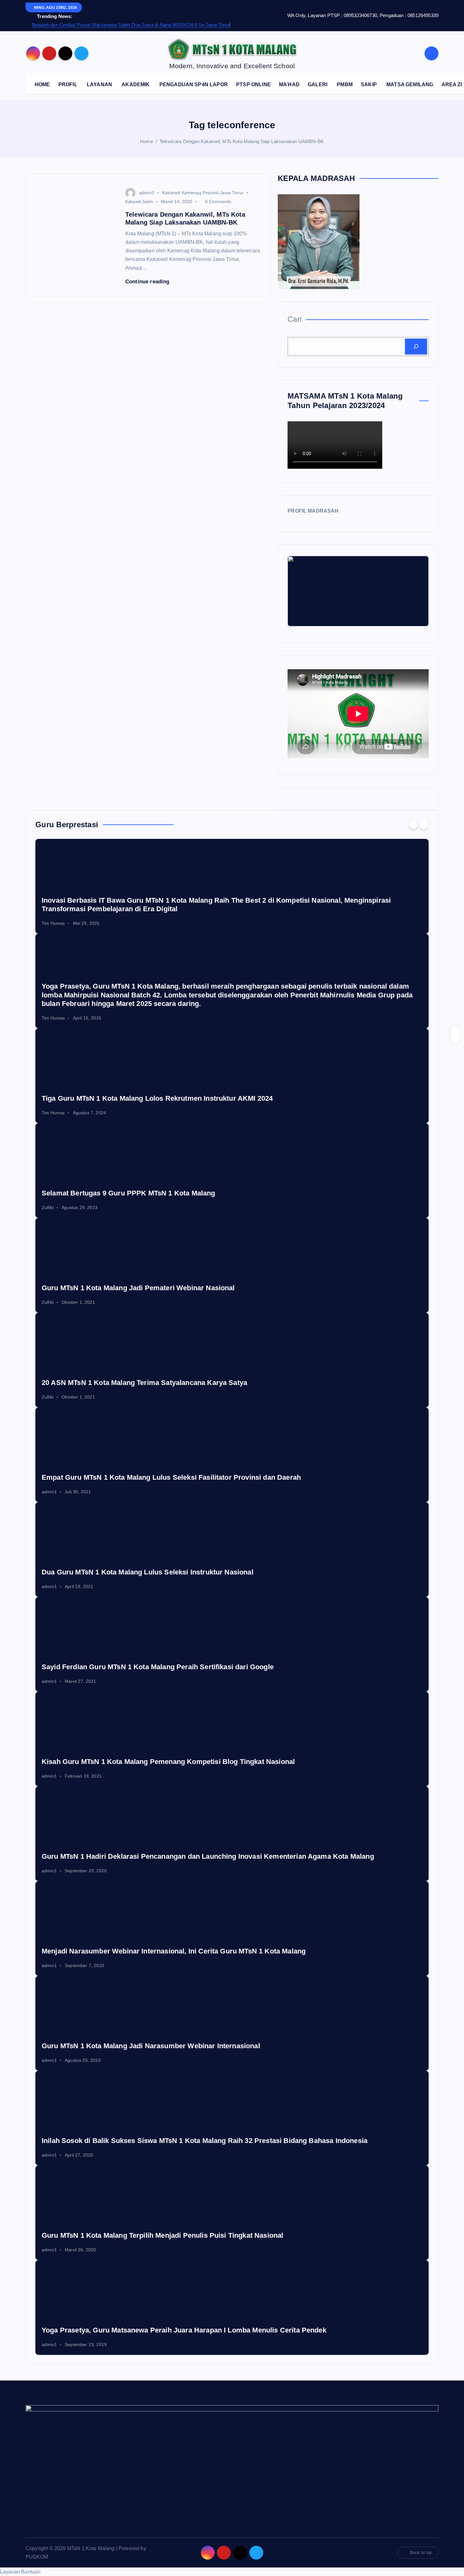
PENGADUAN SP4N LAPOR (194, 84)
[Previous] (413, 825)
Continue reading (148, 282)
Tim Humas (53, 923)
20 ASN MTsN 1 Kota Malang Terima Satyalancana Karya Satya (144, 1383)
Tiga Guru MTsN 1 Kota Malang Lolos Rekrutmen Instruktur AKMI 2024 (157, 1098)
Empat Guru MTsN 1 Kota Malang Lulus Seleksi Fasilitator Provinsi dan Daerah (171, 1477)
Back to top (421, 2552)
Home (147, 141)
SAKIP (369, 84)
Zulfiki (48, 1207)
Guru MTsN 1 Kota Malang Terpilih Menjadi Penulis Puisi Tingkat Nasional (162, 2235)
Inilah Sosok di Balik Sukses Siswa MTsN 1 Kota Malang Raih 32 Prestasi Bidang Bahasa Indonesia (205, 2141)
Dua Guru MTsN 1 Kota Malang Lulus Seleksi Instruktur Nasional (148, 1572)
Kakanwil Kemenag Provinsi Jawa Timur (203, 193)
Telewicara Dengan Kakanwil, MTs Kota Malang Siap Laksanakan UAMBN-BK (242, 141)
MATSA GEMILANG (410, 84)
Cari (294, 319)
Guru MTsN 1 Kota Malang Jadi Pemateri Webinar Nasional (138, 1288)
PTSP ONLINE (253, 84)
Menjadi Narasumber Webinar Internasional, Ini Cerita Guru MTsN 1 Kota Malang (174, 1951)
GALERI (318, 84)
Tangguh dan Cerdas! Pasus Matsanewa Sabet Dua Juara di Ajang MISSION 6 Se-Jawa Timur (131, 25)
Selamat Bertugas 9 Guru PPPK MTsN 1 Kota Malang (128, 1193)
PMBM (345, 84)
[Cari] (416, 346)
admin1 (147, 193)
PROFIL (68, 84)
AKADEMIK (136, 84)
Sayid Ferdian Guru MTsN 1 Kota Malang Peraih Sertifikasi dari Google (158, 1667)
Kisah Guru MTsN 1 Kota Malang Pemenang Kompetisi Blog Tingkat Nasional (168, 1762)
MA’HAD (289, 84)
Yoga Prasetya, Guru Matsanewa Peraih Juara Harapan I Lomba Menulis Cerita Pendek (184, 2330)
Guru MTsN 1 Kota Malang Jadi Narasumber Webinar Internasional (151, 2046)
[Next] (424, 825)
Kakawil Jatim (139, 202)
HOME (42, 84)
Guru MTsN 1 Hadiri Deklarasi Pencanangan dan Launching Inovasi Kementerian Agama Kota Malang (208, 1856)
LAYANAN (99, 84)
